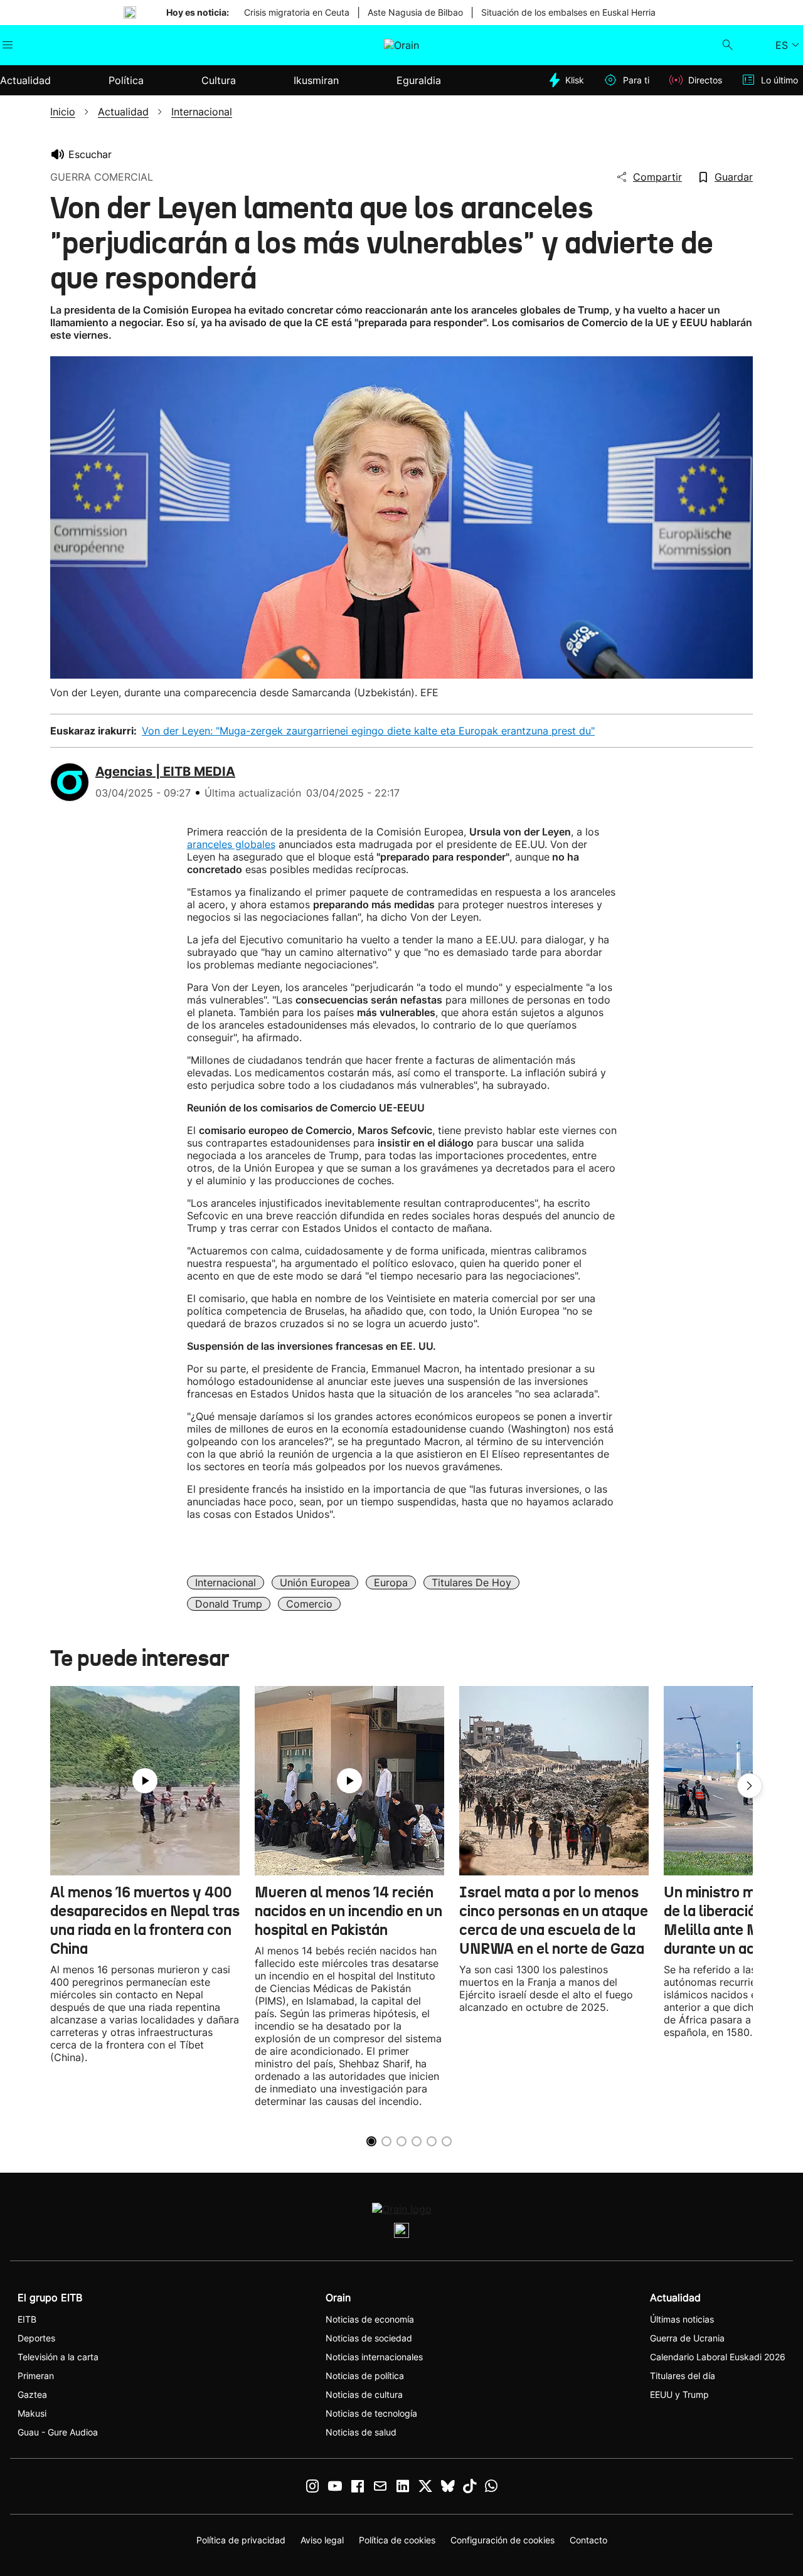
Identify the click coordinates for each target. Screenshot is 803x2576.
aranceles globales (231, 844)
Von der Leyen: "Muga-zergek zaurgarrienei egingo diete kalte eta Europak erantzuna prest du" (368, 731)
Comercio (309, 1604)
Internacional (226, 1582)
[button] (750, 1786)
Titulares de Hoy (471, 1582)
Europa (391, 1582)
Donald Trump (229, 1604)
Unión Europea (315, 1582)
